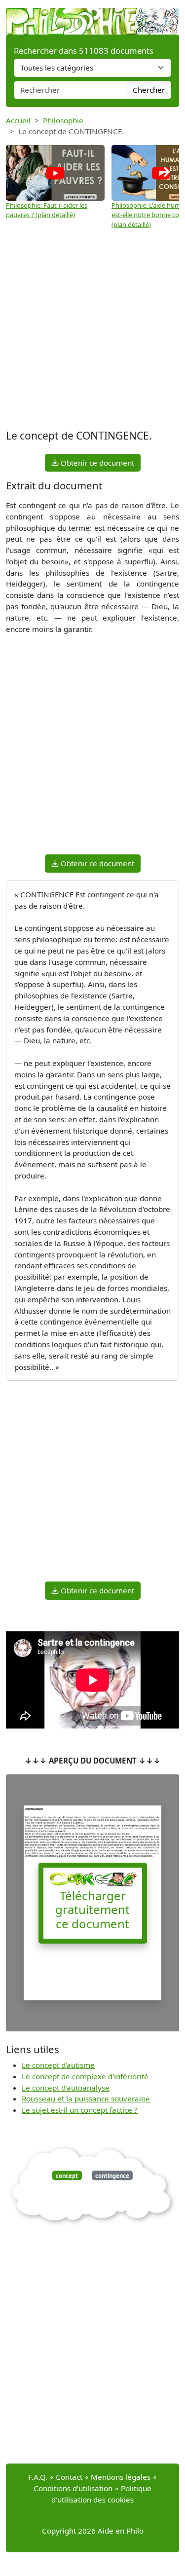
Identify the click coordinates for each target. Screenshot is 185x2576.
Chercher (149, 90)
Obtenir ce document (96, 463)
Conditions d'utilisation (73, 2488)
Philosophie (63, 120)
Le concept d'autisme (58, 2065)
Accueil (18, 120)
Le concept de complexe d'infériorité (85, 2076)
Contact (69, 2477)
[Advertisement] (92, 329)
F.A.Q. (38, 2477)
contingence (112, 2176)
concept (67, 2176)
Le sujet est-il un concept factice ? (80, 2110)
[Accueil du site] (92, 16)
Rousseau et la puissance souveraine (86, 2098)
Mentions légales (121, 2477)
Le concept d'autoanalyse (66, 2088)
